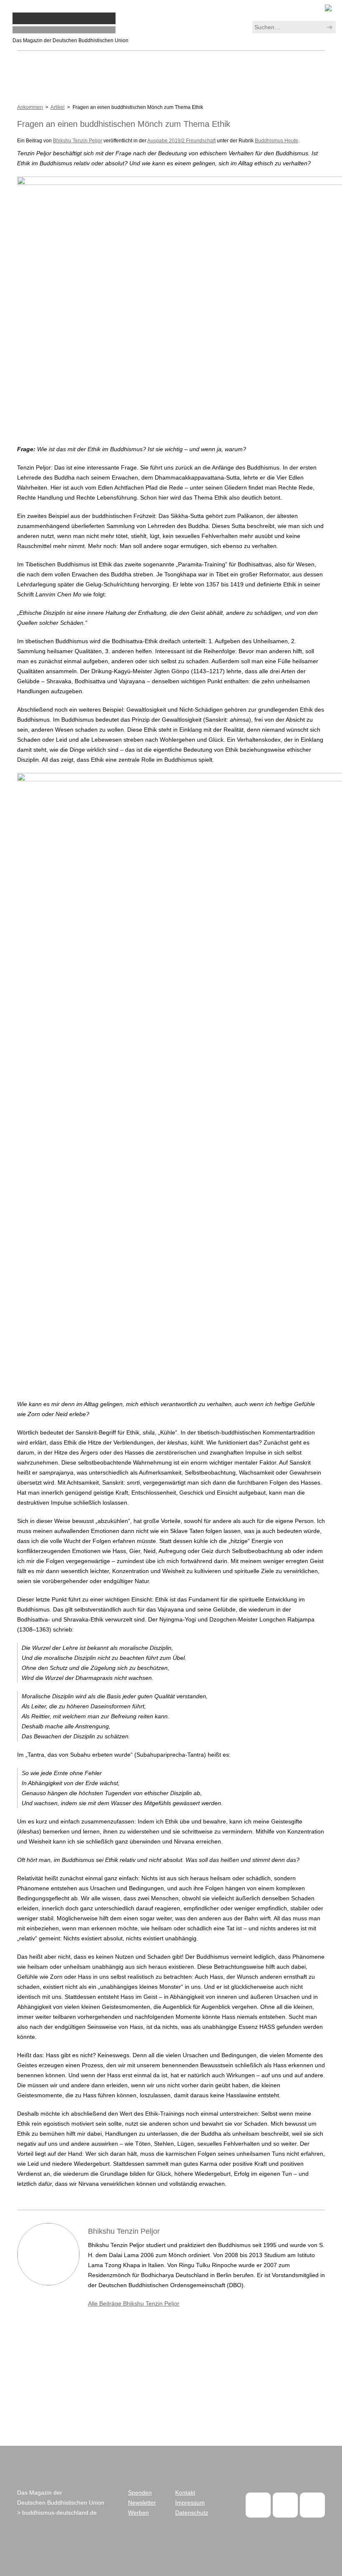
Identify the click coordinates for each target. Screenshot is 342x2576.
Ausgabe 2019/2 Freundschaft (181, 141)
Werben (138, 2513)
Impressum (190, 2503)
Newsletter (142, 2503)
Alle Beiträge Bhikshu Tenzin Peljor (134, 2303)
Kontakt (185, 2493)
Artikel (58, 107)
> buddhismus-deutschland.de (57, 2513)
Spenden (140, 2493)
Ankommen (30, 107)
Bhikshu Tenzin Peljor (78, 141)
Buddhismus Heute (277, 141)
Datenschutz (192, 2513)
